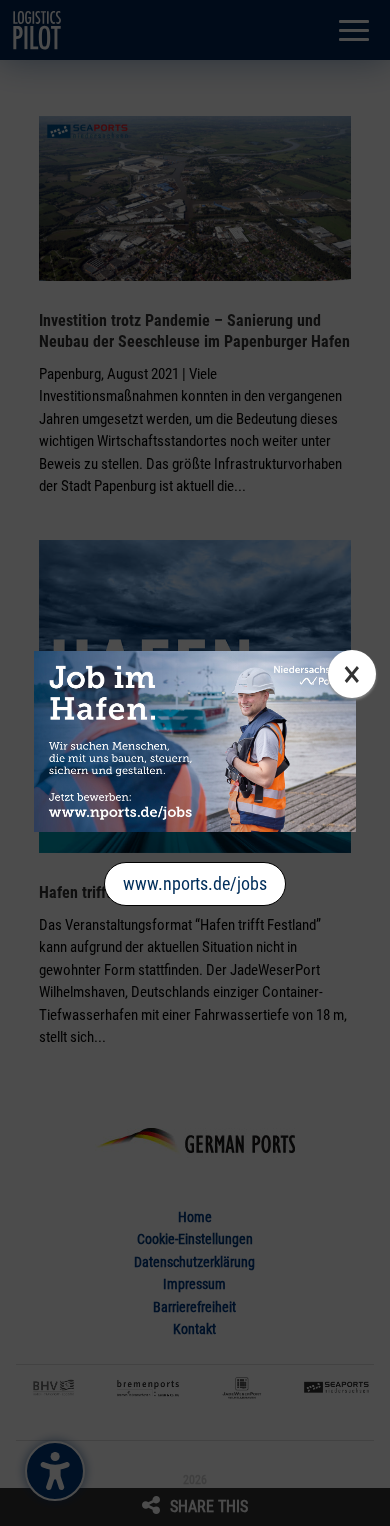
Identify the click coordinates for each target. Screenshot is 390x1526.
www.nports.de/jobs (195, 883)
